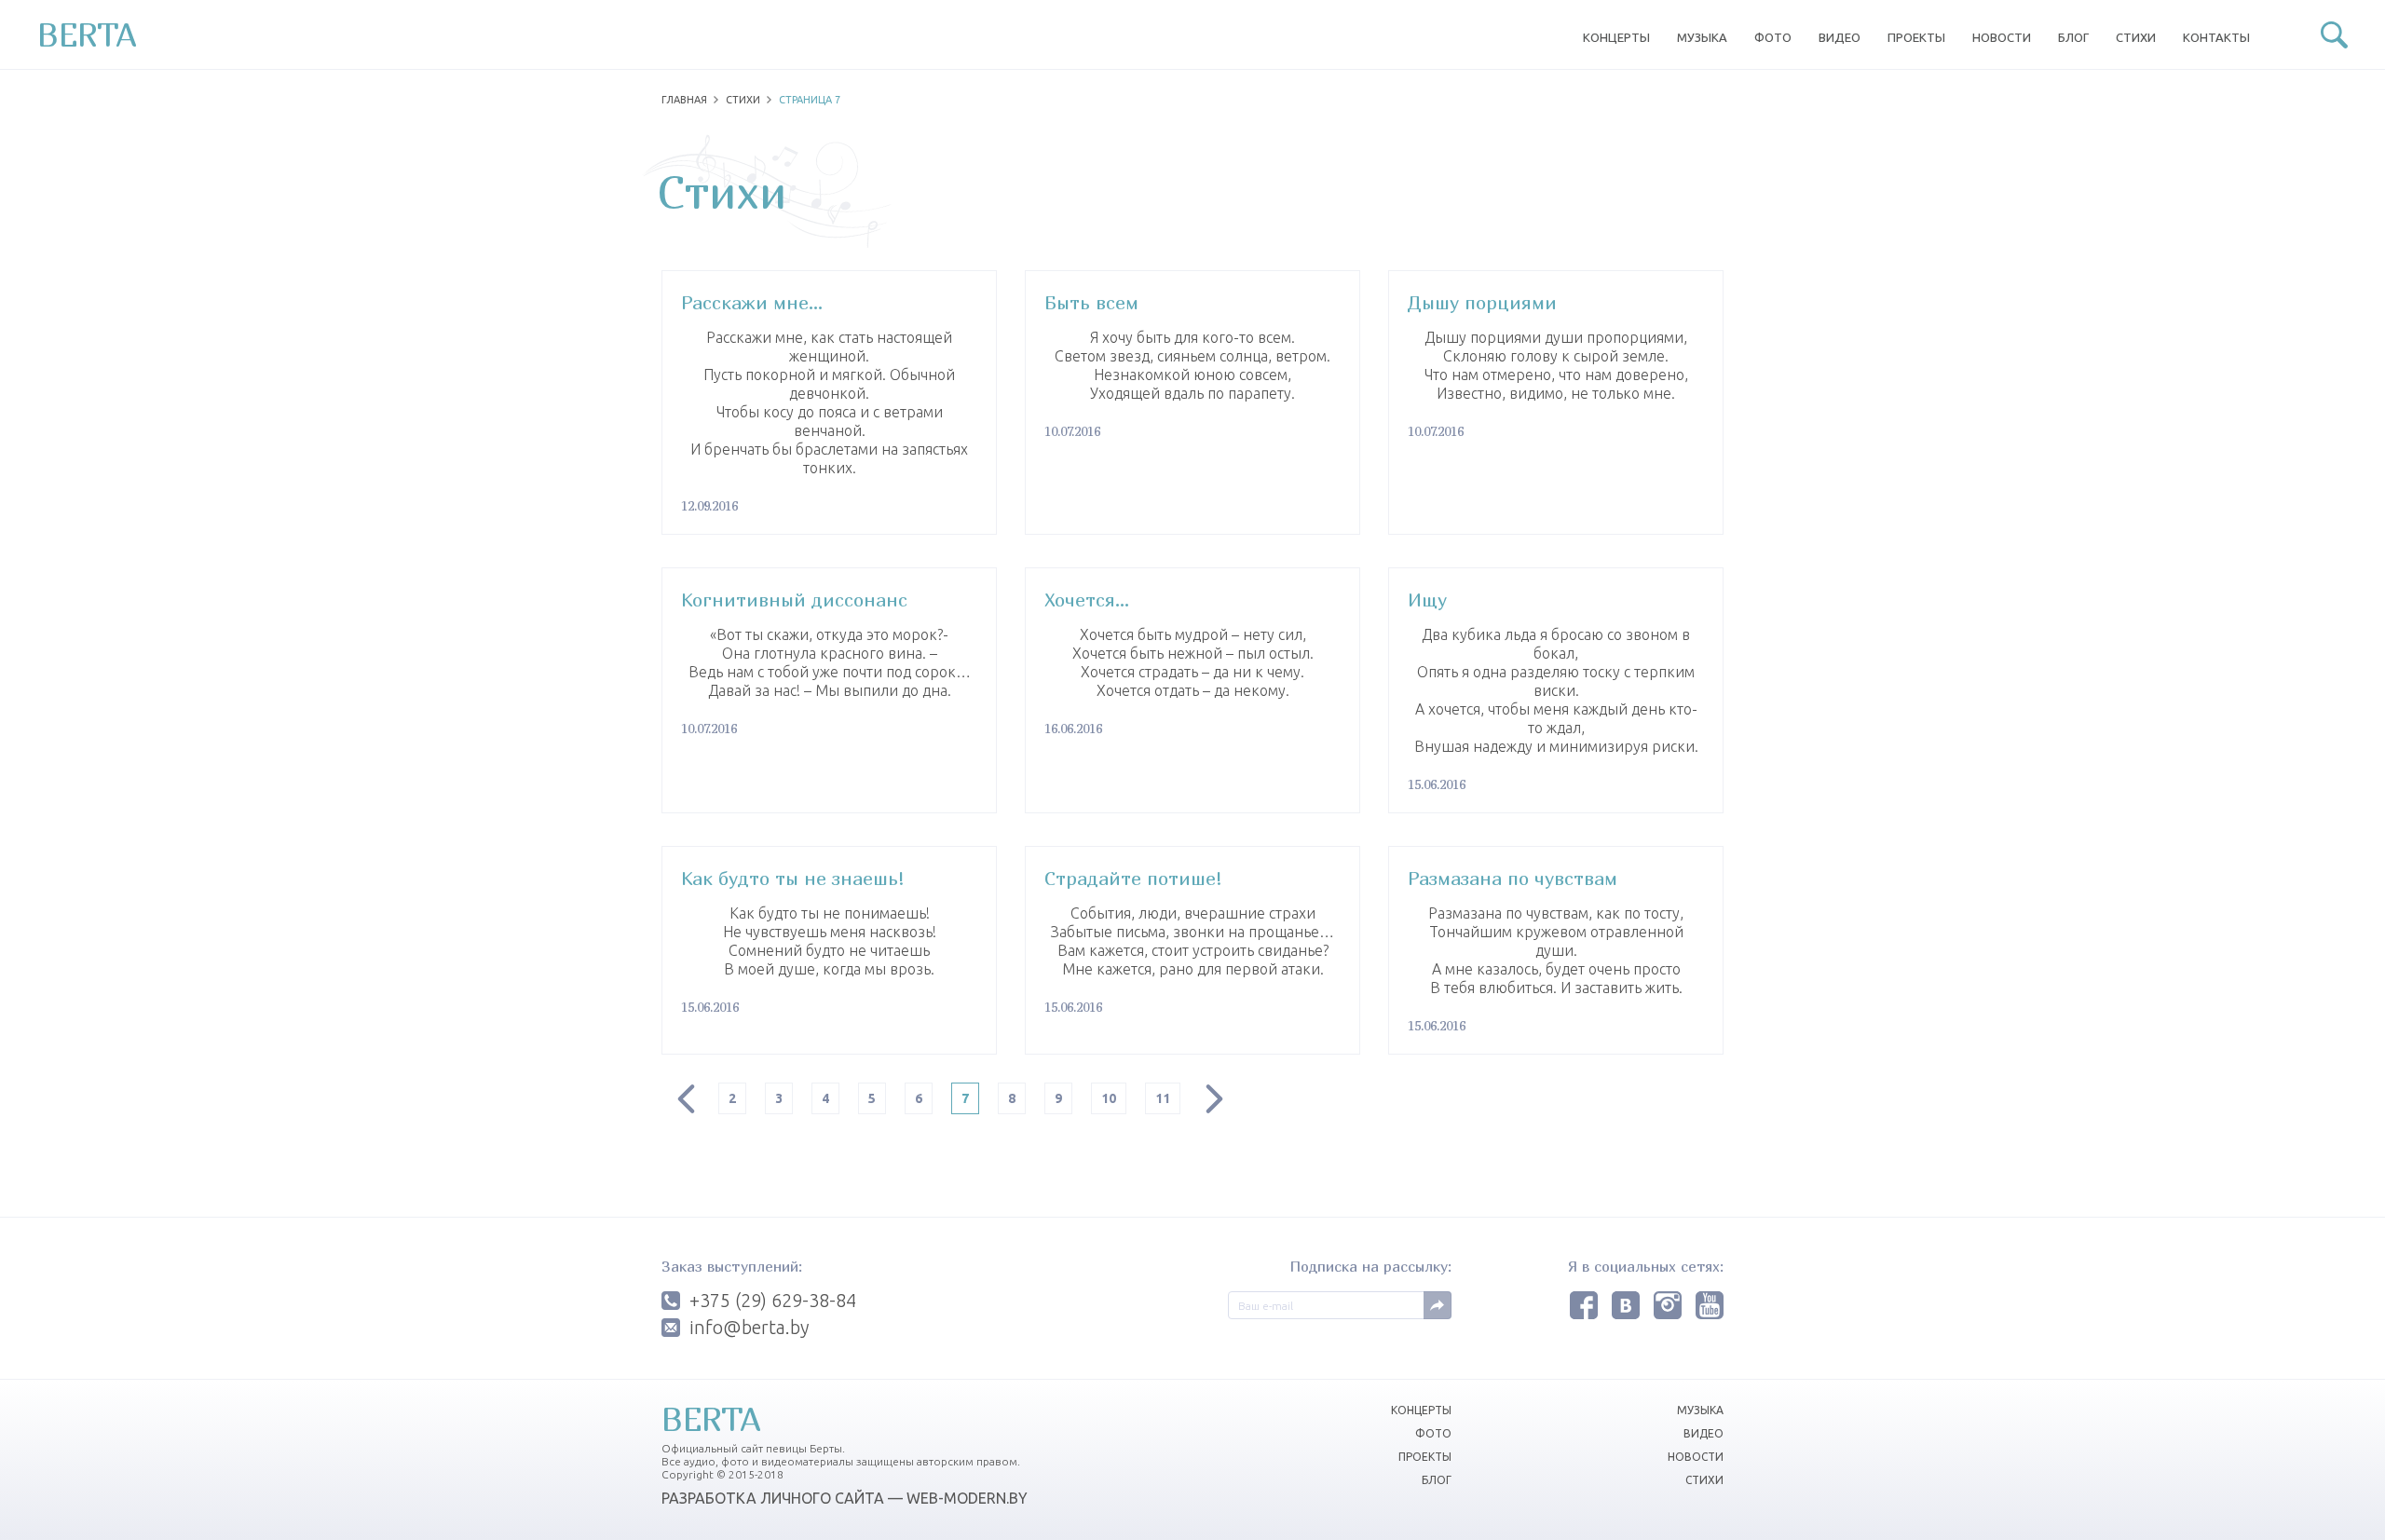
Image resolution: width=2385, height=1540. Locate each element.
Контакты (2216, 37)
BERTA (87, 34)
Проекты (1916, 37)
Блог (2073, 37)
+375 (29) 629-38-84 (773, 1301)
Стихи (2136, 37)
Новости (2002, 37)
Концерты (1616, 37)
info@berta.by (749, 1328)
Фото (1773, 37)
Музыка (1702, 37)
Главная (684, 100)
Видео (1840, 37)
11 (1163, 1098)
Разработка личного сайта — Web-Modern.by (845, 1498)
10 (1109, 1098)
